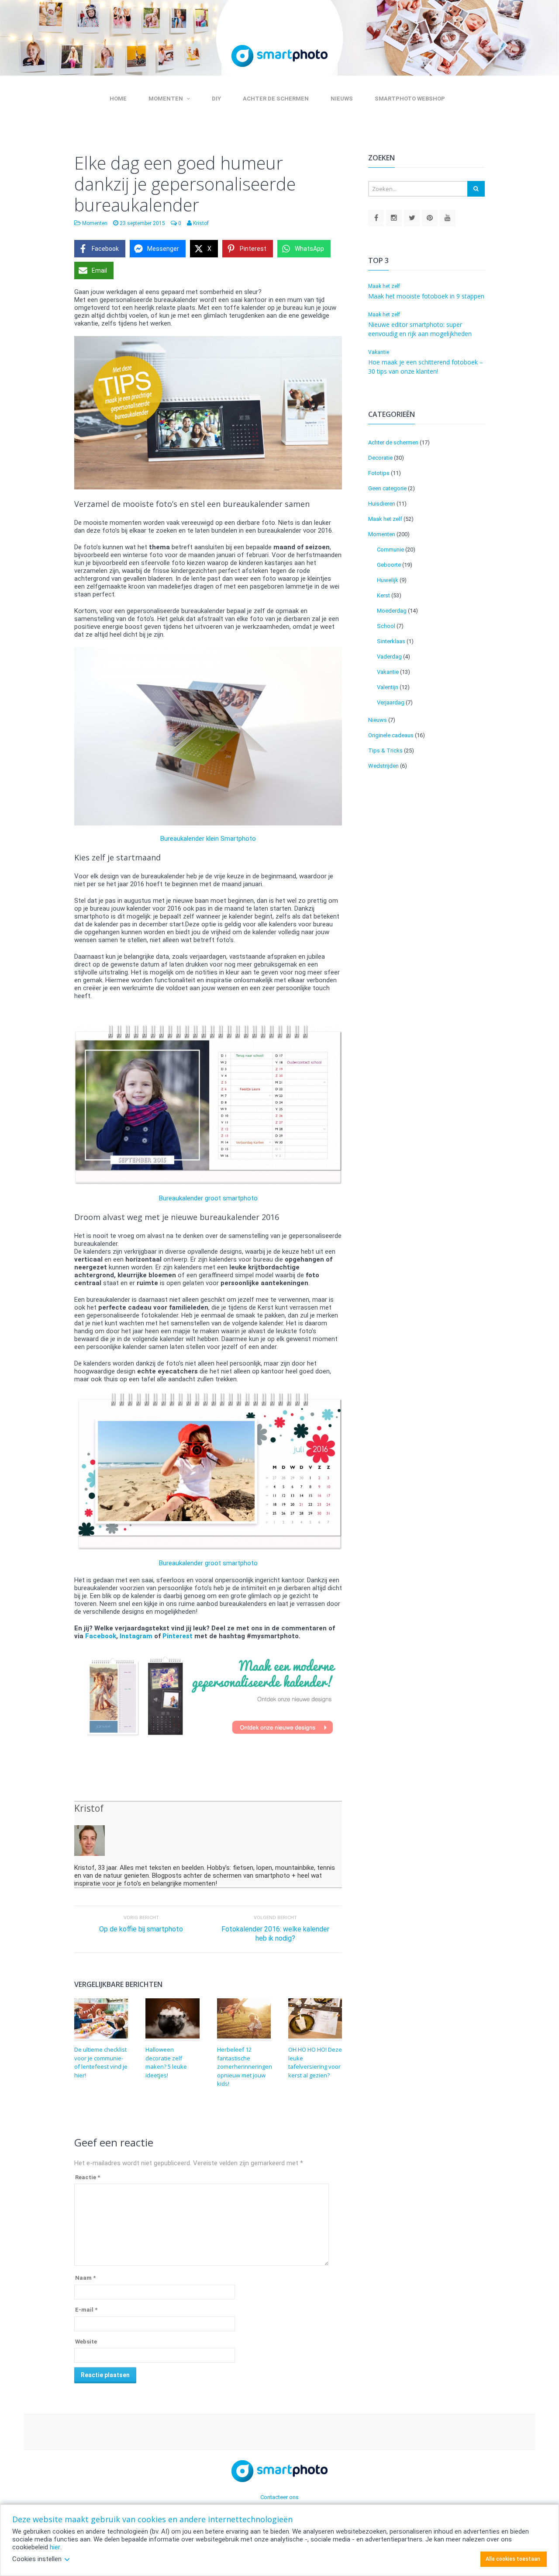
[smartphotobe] (394, 218)
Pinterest (178, 1636)
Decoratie (380, 458)
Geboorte (389, 565)
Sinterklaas (391, 641)
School (386, 626)
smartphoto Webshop (410, 99)
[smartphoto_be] (412, 218)
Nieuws (342, 99)
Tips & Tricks (385, 751)
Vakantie (379, 352)
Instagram (136, 1636)
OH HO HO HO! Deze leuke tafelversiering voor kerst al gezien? (315, 2062)
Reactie (88, 2177)
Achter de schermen (276, 99)
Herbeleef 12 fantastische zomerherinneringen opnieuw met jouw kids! (245, 2066)
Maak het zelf (384, 286)
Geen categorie (387, 488)
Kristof (89, 1808)
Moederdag (392, 611)
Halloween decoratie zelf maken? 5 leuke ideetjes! (166, 2062)
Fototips (379, 473)
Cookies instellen (37, 2559)
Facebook (101, 1636)
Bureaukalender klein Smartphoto (208, 839)
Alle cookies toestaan (513, 2559)
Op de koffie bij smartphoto (141, 1929)
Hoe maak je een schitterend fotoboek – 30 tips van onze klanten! (426, 367)
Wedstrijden (383, 766)
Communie (390, 550)
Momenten (166, 99)
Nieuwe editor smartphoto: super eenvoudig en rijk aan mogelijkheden (420, 329)
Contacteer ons (279, 2497)
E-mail (86, 2310)
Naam (85, 2278)
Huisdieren (382, 504)
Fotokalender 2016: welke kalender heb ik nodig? (275, 1934)
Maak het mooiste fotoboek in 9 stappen (426, 296)
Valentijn (388, 687)
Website (86, 2342)
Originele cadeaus (391, 735)
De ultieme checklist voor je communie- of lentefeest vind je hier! (101, 2062)
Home (118, 99)
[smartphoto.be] (376, 218)
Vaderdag (389, 657)
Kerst (383, 595)
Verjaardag (391, 702)
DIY (216, 99)
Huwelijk (388, 580)
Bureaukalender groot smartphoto (208, 1198)
